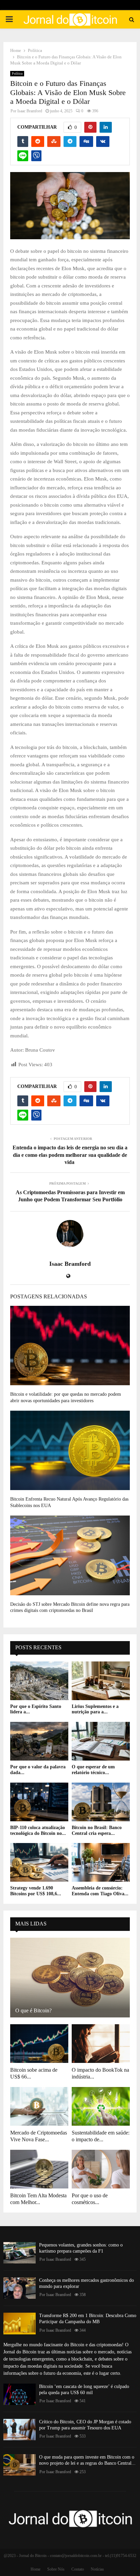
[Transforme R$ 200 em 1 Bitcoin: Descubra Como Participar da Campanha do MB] (20, 2323)
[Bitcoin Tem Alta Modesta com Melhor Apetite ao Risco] (39, 2169)
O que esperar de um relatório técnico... (93, 1770)
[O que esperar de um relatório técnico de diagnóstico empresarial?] (101, 1741)
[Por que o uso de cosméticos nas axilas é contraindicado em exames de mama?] (101, 2169)
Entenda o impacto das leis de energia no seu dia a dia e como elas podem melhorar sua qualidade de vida (70, 1155)
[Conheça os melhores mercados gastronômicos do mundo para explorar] (20, 2288)
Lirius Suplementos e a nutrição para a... (95, 1709)
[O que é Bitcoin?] (70, 1978)
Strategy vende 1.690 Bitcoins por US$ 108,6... (36, 1891)
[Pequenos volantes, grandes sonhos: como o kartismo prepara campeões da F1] (20, 2253)
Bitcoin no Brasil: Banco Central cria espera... (97, 1830)
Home (36, 2569)
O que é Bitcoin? (33, 2010)
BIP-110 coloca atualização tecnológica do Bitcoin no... (38, 1830)
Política (17, 73)
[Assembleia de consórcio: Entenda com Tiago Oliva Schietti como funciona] (101, 1862)
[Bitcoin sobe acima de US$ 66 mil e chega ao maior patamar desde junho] (39, 2044)
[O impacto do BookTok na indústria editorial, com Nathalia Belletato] (101, 2044)
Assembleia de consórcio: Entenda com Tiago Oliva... (100, 1891)
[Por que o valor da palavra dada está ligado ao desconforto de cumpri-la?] (39, 1741)
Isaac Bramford (30, 111)
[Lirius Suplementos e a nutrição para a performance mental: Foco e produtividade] (101, 1681)
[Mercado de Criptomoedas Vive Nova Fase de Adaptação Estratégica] (39, 2106)
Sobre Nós (56, 2569)
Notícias (97, 2569)
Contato (78, 2569)
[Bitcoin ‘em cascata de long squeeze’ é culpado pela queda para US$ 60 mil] (20, 2394)
